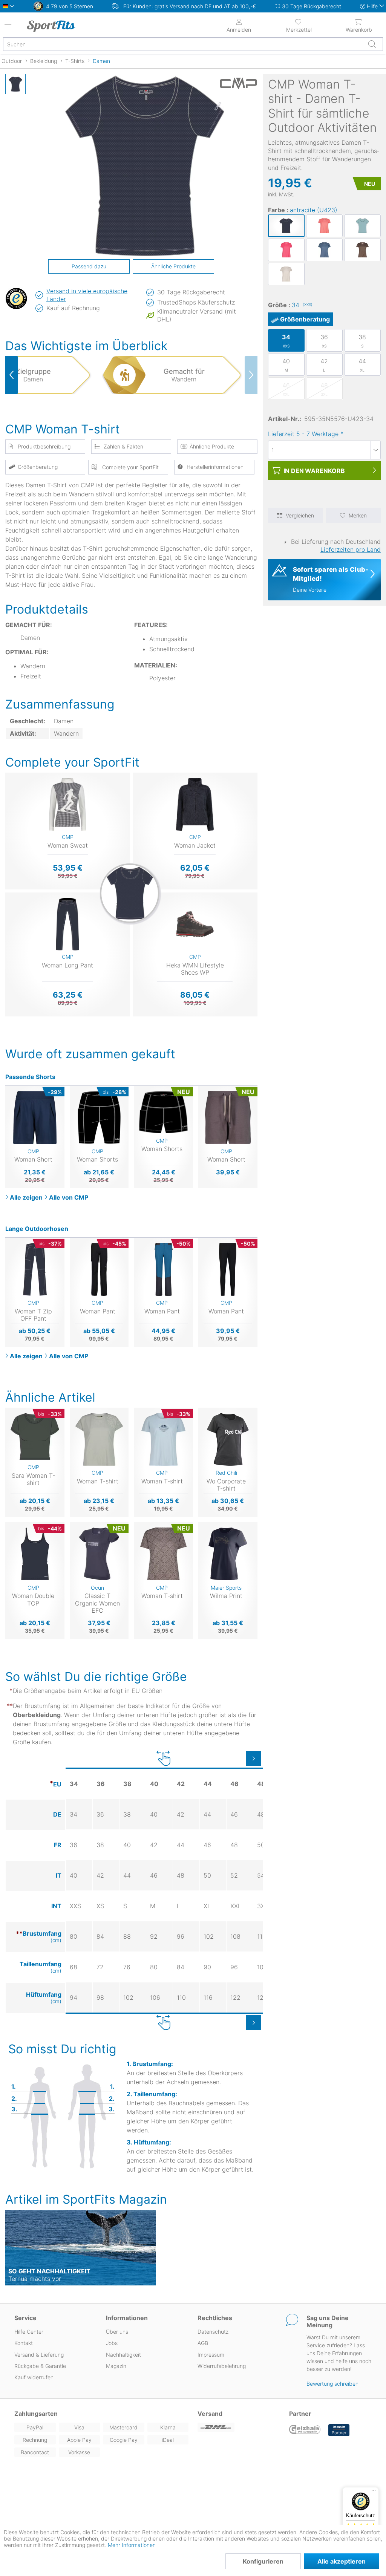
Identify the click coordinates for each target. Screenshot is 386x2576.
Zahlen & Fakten (123, 446)
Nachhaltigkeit (123, 2355)
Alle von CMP (69, 1197)
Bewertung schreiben (332, 2384)
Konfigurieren (263, 2561)
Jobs (112, 2343)
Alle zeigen (26, 1197)
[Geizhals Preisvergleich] (305, 2430)
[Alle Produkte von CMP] (239, 83)
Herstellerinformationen (215, 467)
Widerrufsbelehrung (222, 2366)
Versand (210, 2414)
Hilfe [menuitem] (372, 6)
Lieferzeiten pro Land (351, 549)
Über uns (117, 2332)
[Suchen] (372, 44)
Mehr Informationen (132, 2545)
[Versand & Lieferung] (239, 2427)
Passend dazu (89, 266)
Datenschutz (213, 2332)
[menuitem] (299, 25)
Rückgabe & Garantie (40, 2366)
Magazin (116, 2366)
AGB (203, 2343)
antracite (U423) (314, 210)
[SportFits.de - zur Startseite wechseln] (70, 26)
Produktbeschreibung (44, 446)
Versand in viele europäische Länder (87, 295)
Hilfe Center (29, 2332)
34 (302, 305)
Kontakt (24, 2343)
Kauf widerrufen (34, 2377)
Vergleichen (300, 515)
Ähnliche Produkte (173, 266)
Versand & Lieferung (39, 2355)
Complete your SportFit (130, 467)
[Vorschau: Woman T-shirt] (15, 84)
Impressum (211, 2355)
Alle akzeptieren (342, 2561)
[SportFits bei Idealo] (339, 2430)
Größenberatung (305, 319)
